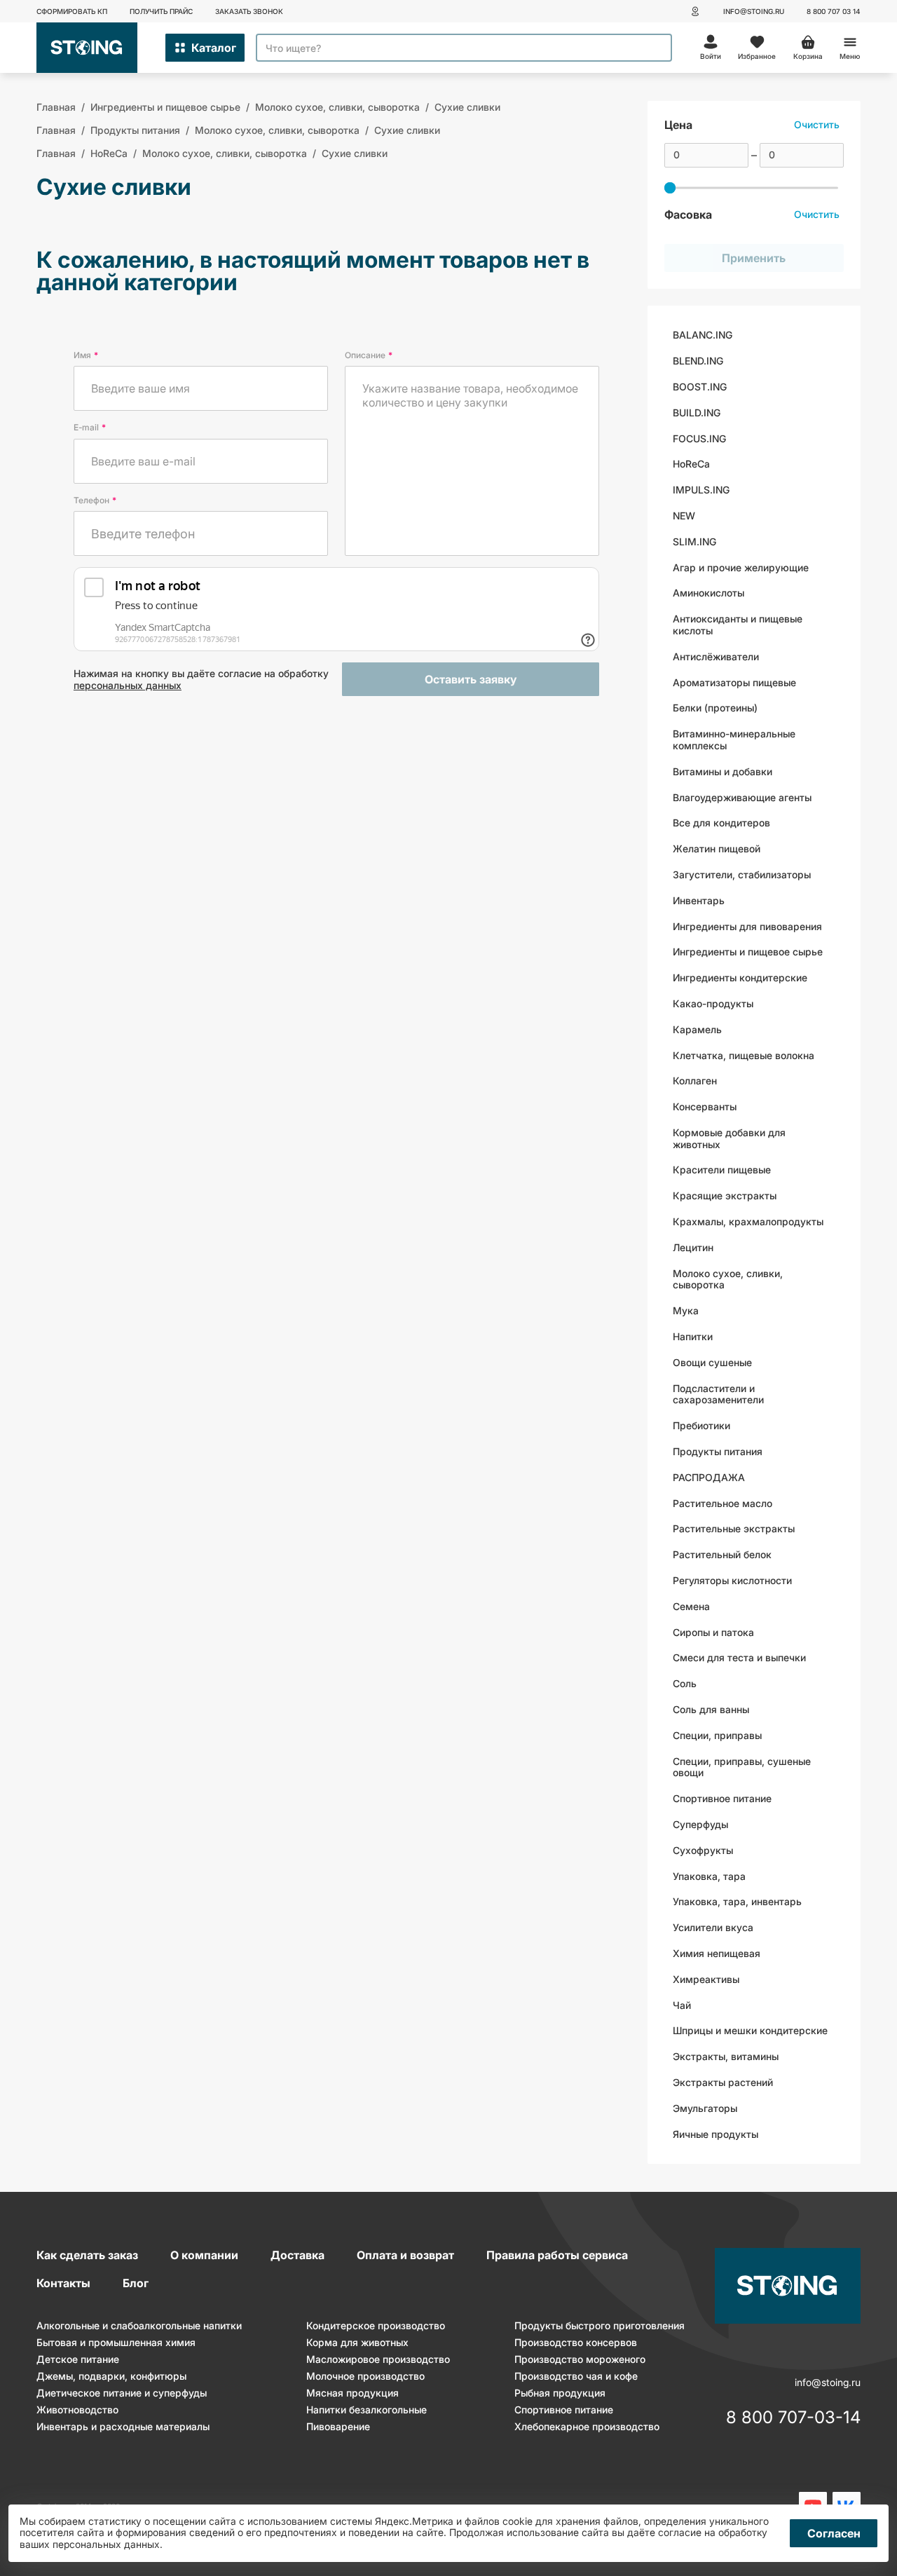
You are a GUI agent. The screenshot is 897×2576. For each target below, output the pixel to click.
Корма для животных (357, 2342)
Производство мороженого (580, 2359)
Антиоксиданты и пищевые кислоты (738, 625)
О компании (204, 2255)
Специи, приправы (717, 1735)
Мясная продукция (352, 2393)
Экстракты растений (723, 2082)
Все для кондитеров (721, 823)
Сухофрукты (703, 1850)
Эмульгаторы (705, 2108)
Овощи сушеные (712, 1362)
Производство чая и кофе (576, 2376)
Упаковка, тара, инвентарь (737, 1901)
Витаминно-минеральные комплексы (734, 740)
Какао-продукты (713, 1003)
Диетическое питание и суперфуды (122, 2393)
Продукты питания (718, 1451)
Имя (86, 355)
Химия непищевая (717, 1953)
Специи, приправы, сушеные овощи (742, 1767)
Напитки (693, 1336)
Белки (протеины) (715, 708)
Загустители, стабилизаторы (742, 874)
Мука (686, 1310)
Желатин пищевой (717, 849)
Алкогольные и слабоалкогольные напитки (139, 2325)
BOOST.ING (700, 387)
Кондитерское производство (376, 2325)
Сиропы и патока (713, 1632)
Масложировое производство (378, 2359)
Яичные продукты (715, 2134)
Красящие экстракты (725, 1195)
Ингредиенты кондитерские (740, 977)
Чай (682, 2005)
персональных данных (128, 685)
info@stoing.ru (754, 11)
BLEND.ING (698, 361)
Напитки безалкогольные (367, 2410)
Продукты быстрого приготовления (600, 2325)
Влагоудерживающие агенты (742, 797)
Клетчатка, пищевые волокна (744, 1055)
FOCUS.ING (699, 438)
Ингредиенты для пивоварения (747, 926)
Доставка (297, 2255)
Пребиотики (701, 1425)
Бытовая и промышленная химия (116, 2342)
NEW (684, 516)
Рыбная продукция (560, 2393)
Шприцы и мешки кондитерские (750, 2030)
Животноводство (77, 2410)
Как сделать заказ (87, 2255)
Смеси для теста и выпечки (739, 1657)
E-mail (90, 427)
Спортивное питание (722, 1798)
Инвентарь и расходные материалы (123, 2426)
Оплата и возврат (405, 2255)
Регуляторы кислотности (732, 1580)
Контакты (63, 2283)
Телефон (95, 500)
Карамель (697, 1029)
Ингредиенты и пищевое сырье (748, 952)
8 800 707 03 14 (834, 11)
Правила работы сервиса (557, 2255)
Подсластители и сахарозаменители (718, 1394)
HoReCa (691, 464)
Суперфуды (700, 1824)
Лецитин (693, 1247)
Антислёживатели (716, 656)
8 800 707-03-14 (793, 2418)
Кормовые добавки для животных (729, 1138)
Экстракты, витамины (726, 2056)
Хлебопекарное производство (587, 2426)
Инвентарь (699, 900)
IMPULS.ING (701, 490)
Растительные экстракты (734, 1528)
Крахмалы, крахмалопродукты (748, 1221)
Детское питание (78, 2359)
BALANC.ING (703, 335)
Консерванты (705, 1106)
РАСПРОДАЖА (709, 1477)
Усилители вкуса (713, 1927)
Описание (369, 355)
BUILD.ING (697, 413)
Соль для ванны (711, 1709)
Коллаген (695, 1081)
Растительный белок (722, 1554)
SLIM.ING (694, 541)
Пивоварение (338, 2426)
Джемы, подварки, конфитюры (111, 2376)
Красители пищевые (722, 1170)
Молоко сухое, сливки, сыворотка (728, 1279)
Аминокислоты (708, 593)
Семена (691, 1606)
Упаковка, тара (709, 1876)
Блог (136, 2283)
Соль (685, 1683)
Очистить (817, 124)
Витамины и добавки (723, 771)
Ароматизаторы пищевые (734, 682)
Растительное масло (723, 1503)
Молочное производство (365, 2376)
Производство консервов (576, 2342)
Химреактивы (706, 1979)
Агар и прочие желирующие (741, 567)
